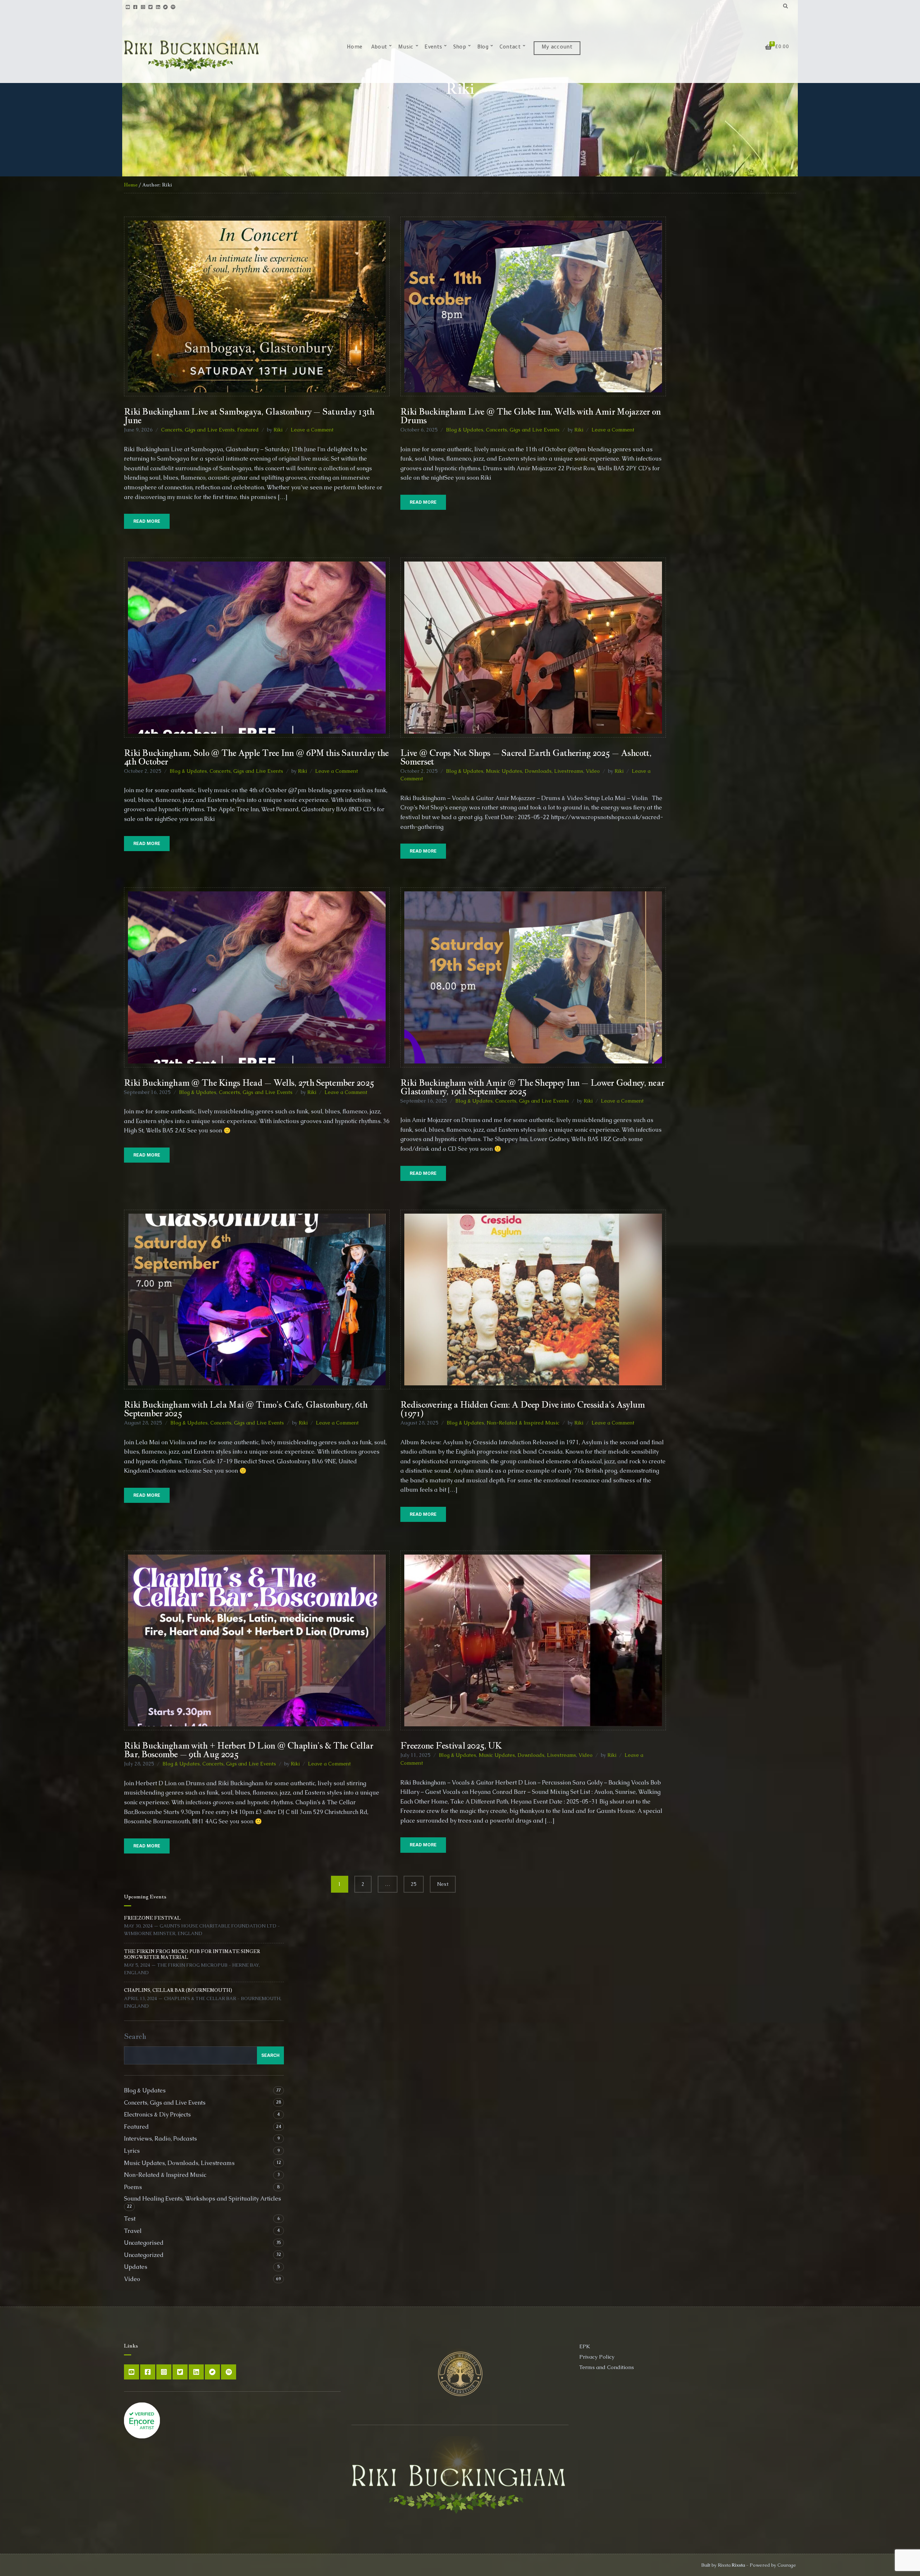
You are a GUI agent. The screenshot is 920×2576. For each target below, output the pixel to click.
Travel (133, 2231)
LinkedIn (158, 7)
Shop (460, 48)
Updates (136, 2267)
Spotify (173, 7)
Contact (510, 48)
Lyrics (132, 2151)
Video (593, 771)
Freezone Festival (152, 1918)
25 (414, 1884)
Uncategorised (144, 2243)
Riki (278, 430)
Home (355, 48)
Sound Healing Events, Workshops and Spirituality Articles (203, 2199)
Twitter (150, 7)
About (379, 48)
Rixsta (738, 2565)
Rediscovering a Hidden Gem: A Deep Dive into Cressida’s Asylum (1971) (523, 1409)
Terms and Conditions (607, 2367)
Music (406, 48)
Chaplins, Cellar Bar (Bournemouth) (178, 1990)
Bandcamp (165, 7)
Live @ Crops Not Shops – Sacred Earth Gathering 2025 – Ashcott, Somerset (526, 757)
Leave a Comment (312, 430)
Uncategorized (144, 2255)
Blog (483, 48)
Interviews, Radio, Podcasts (160, 2139)
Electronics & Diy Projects (157, 2115)
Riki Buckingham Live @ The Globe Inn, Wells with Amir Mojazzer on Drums (530, 416)
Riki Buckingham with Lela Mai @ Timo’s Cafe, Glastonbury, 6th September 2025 (246, 1409)
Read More (147, 521)
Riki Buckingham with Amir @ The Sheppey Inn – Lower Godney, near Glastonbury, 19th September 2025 (532, 1087)
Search (135, 2036)
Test (130, 2219)
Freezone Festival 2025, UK (451, 1745)
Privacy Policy (597, 2357)
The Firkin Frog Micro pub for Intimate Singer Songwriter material (192, 1954)
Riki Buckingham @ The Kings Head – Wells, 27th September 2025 (249, 1082)
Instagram (143, 7)
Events (433, 48)
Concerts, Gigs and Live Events (198, 430)
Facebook (135, 7)
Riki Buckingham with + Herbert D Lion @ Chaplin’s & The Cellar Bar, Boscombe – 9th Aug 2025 (249, 1750)
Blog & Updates (465, 430)
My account (557, 48)
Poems (133, 2187)
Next (443, 1884)
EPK (585, 2346)
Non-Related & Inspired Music (523, 1423)
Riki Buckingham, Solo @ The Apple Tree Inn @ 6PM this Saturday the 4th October (256, 757)
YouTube (128, 7)
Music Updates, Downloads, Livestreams (535, 771)
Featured (248, 430)
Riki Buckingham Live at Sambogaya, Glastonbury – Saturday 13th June (249, 416)
